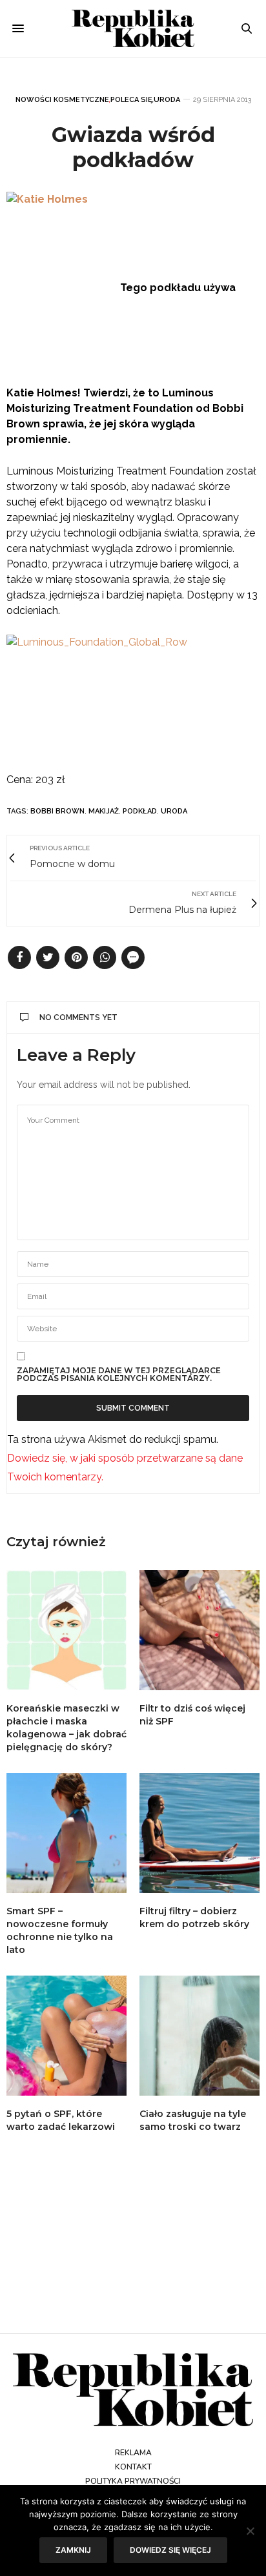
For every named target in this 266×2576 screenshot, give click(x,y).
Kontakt (133, 2467)
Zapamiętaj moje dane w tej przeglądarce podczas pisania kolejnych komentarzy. (119, 1375)
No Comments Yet (78, 1017)
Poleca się (131, 100)
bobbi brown (57, 811)
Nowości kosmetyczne (62, 100)
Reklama (133, 2453)
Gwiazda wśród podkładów (133, 147)
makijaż (104, 811)
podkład (140, 811)
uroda (174, 811)
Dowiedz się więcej (170, 2550)
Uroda (167, 100)
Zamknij (73, 2550)
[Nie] (250, 2531)
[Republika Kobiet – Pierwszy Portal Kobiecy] (133, 28)
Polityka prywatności (133, 2481)
